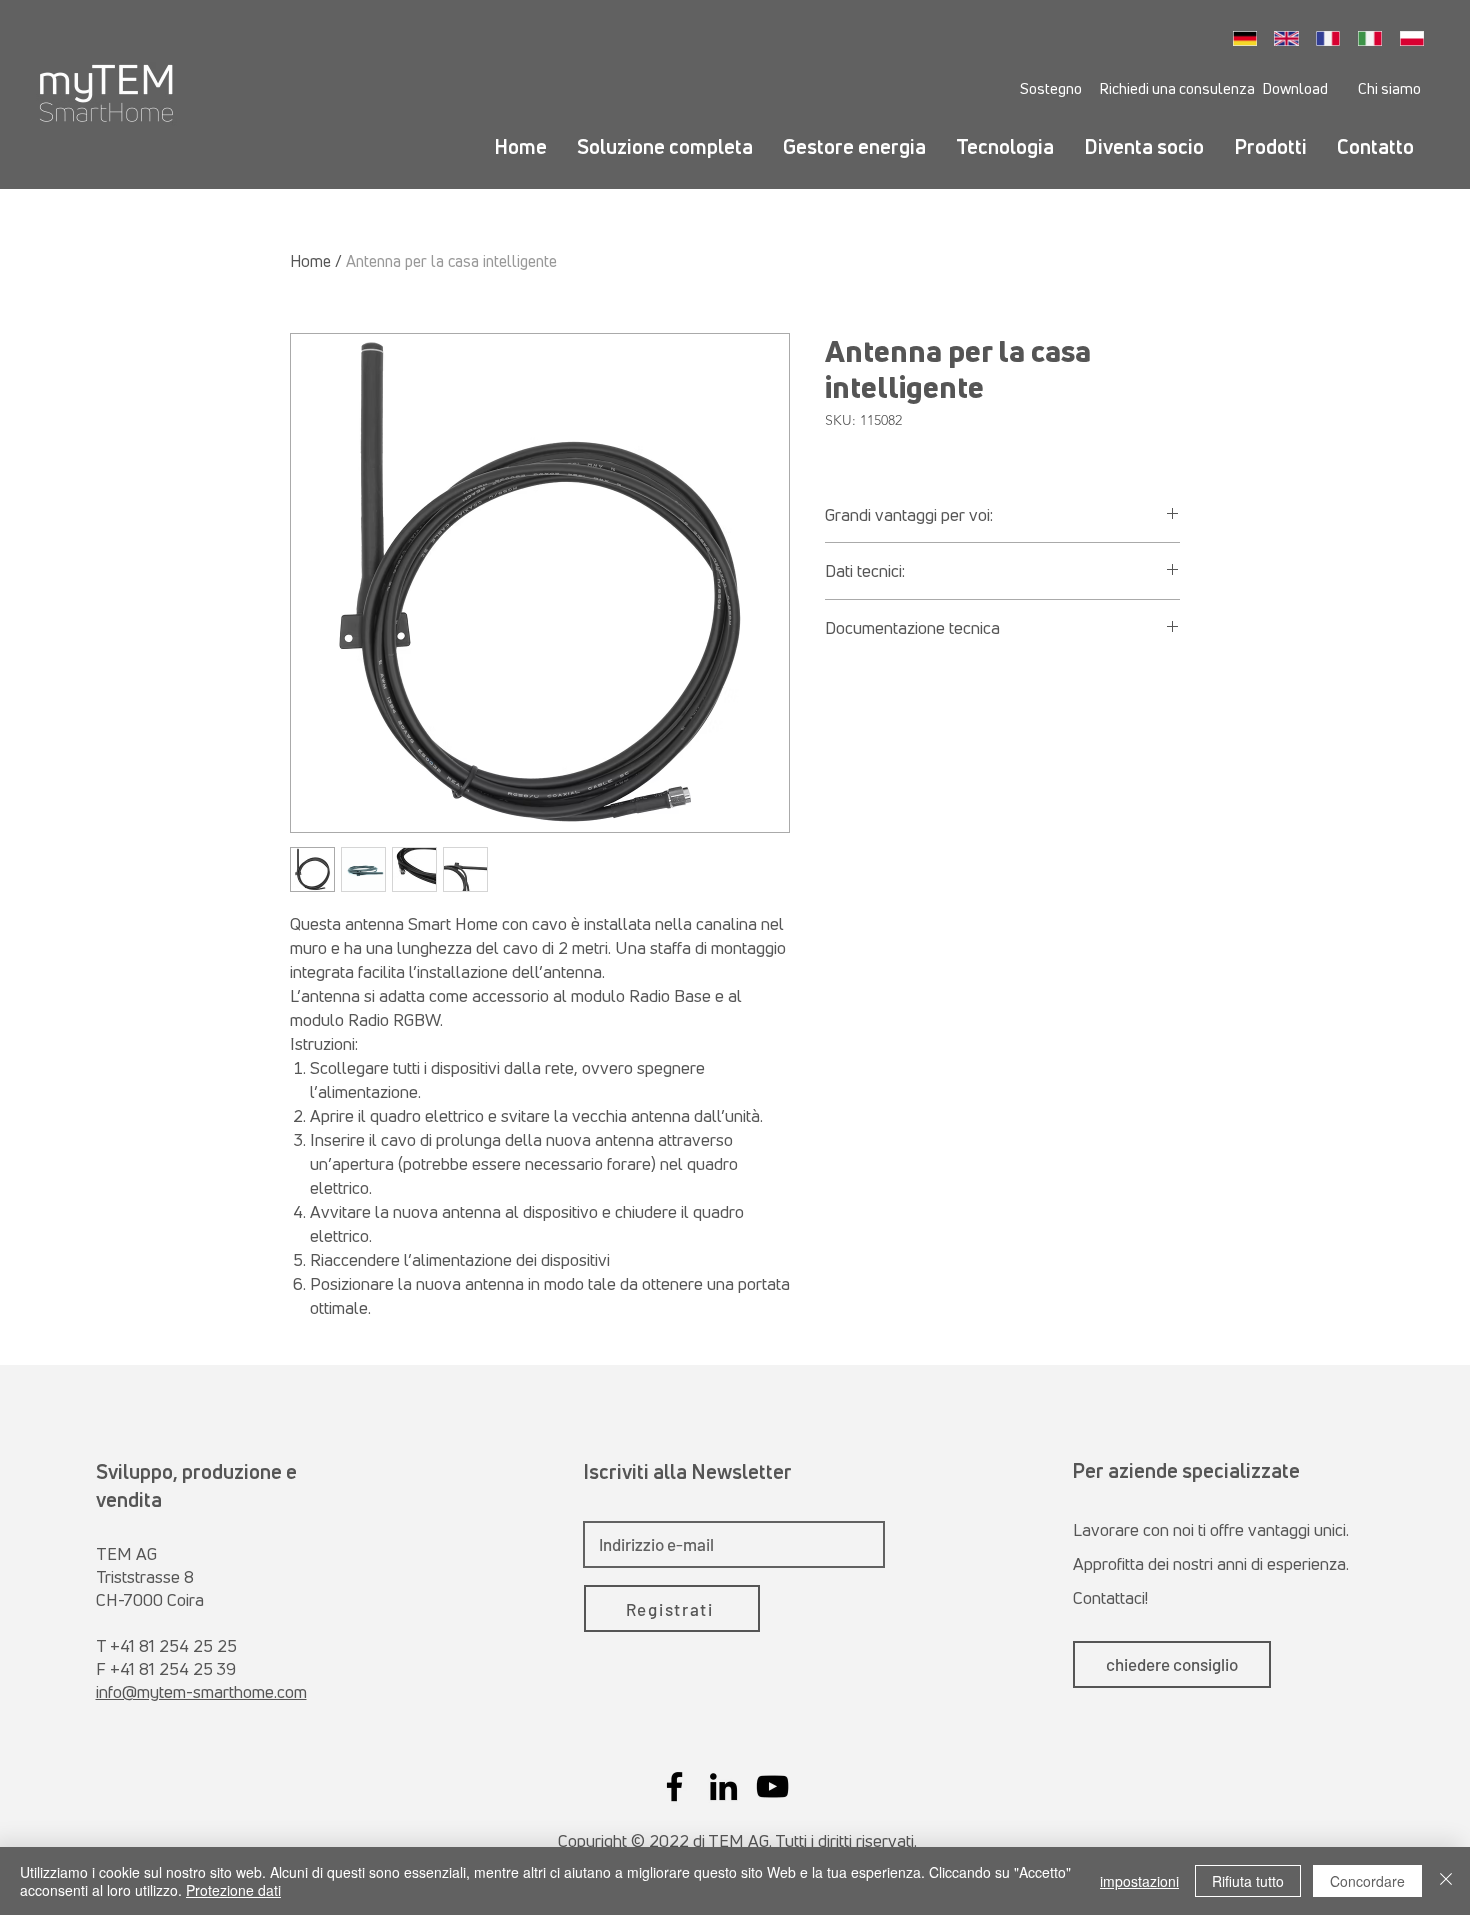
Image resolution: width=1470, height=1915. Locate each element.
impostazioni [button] (1139, 1881)
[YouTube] (772, 1786)
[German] (1250, 38)
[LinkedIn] (723, 1786)
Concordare (1367, 1881)
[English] (1292, 38)
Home (310, 261)
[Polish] (1417, 38)
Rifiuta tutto (1248, 1881)
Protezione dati (233, 1890)
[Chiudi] (1446, 1881)
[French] (1334, 38)
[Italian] (1375, 38)
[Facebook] (674, 1786)
